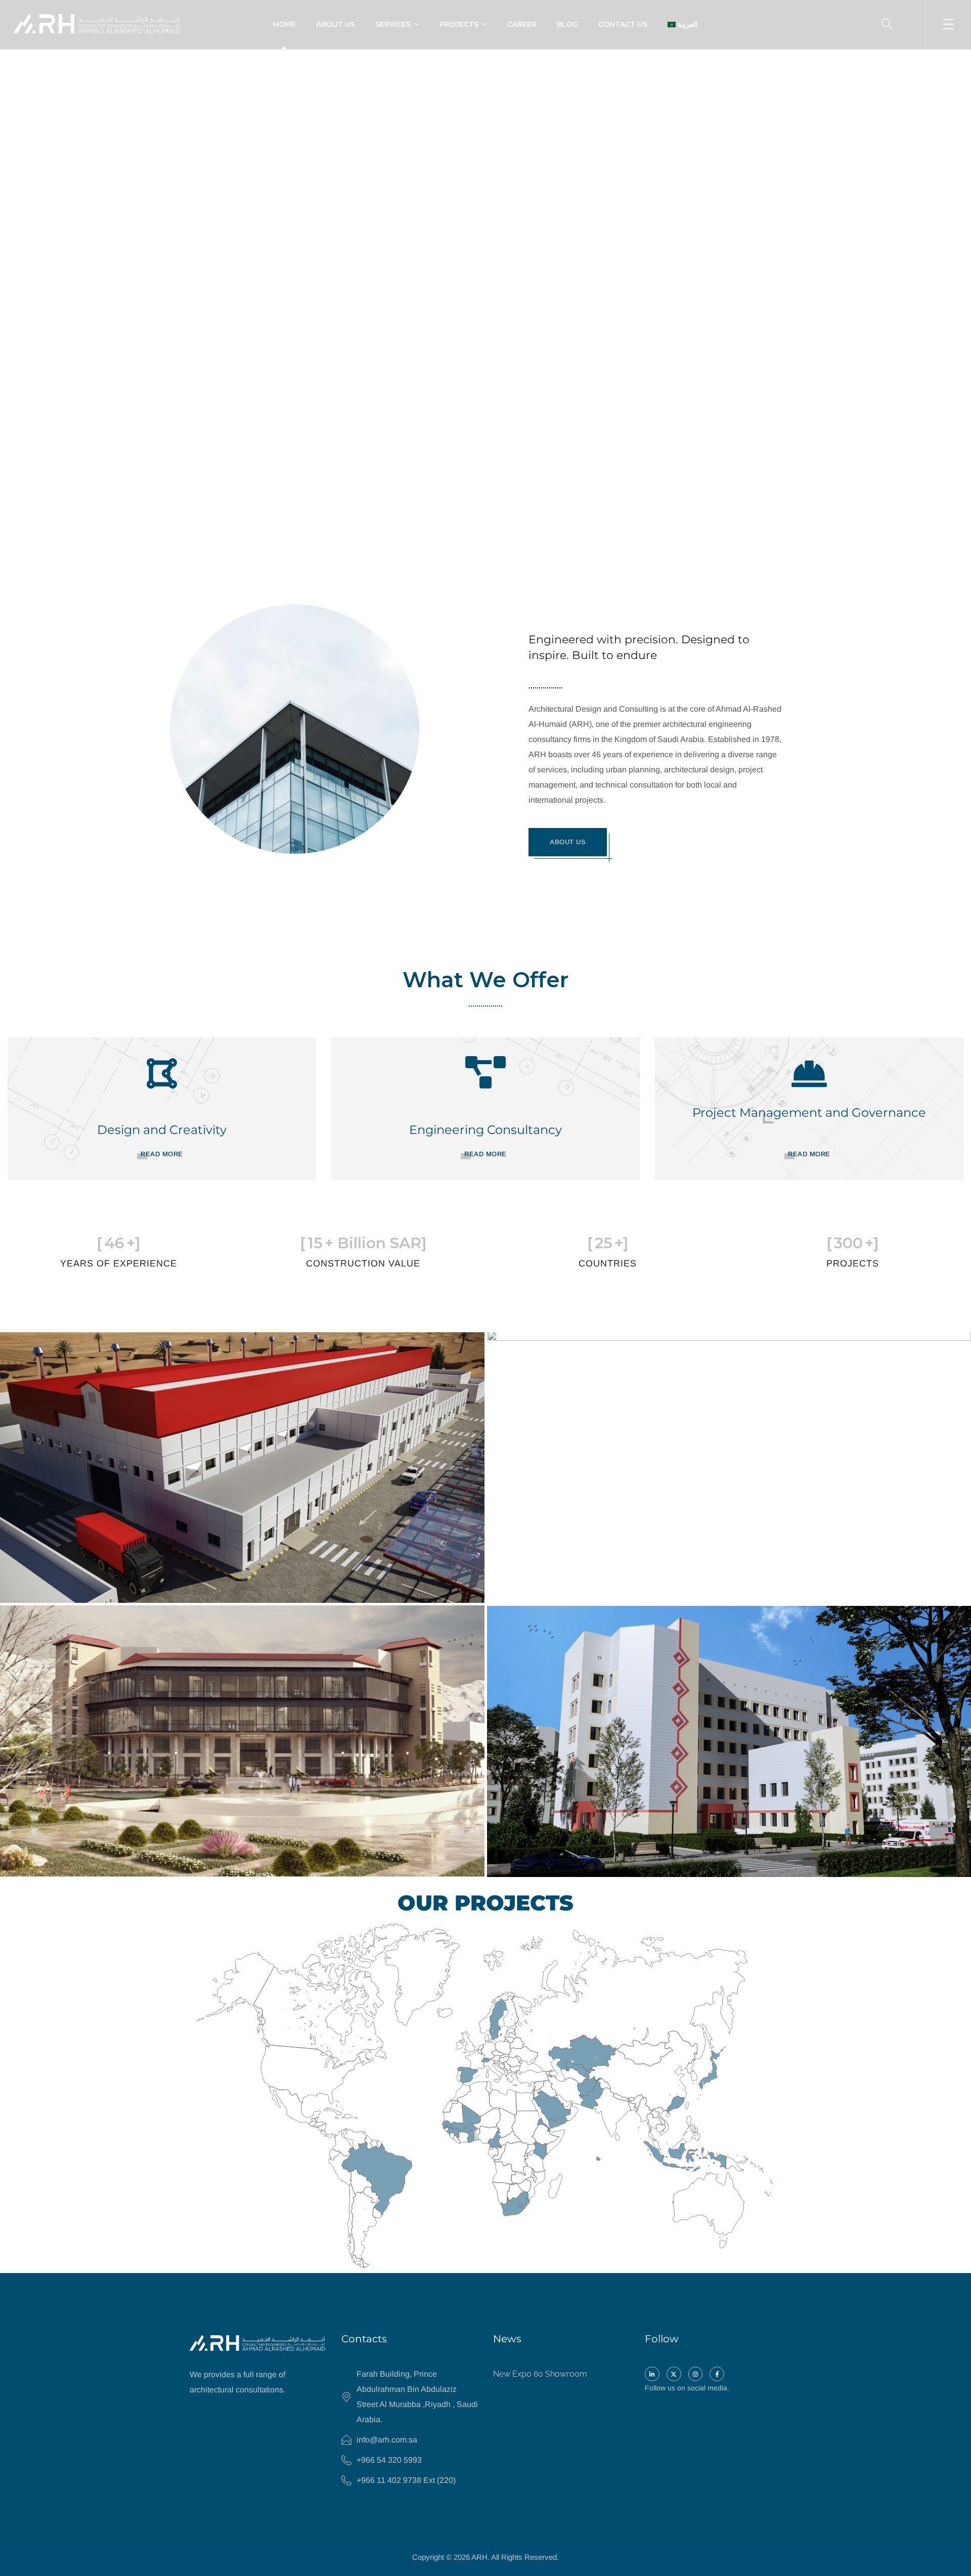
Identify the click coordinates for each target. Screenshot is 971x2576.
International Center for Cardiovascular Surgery (168, 1862)
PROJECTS (459, 24)
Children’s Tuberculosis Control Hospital (633, 1863)
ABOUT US (336, 24)
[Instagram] (696, 2374)
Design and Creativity (162, 1130)
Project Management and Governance (809, 1112)
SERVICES (393, 24)
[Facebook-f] (717, 2374)
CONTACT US (623, 24)
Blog (567, 24)
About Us (568, 842)
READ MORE (162, 1154)
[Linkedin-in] (652, 2374)
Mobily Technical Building (589, 1588)
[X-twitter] (674, 2374)
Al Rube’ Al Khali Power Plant (113, 1588)
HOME (284, 24)
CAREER (522, 24)
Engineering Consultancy (485, 1130)
